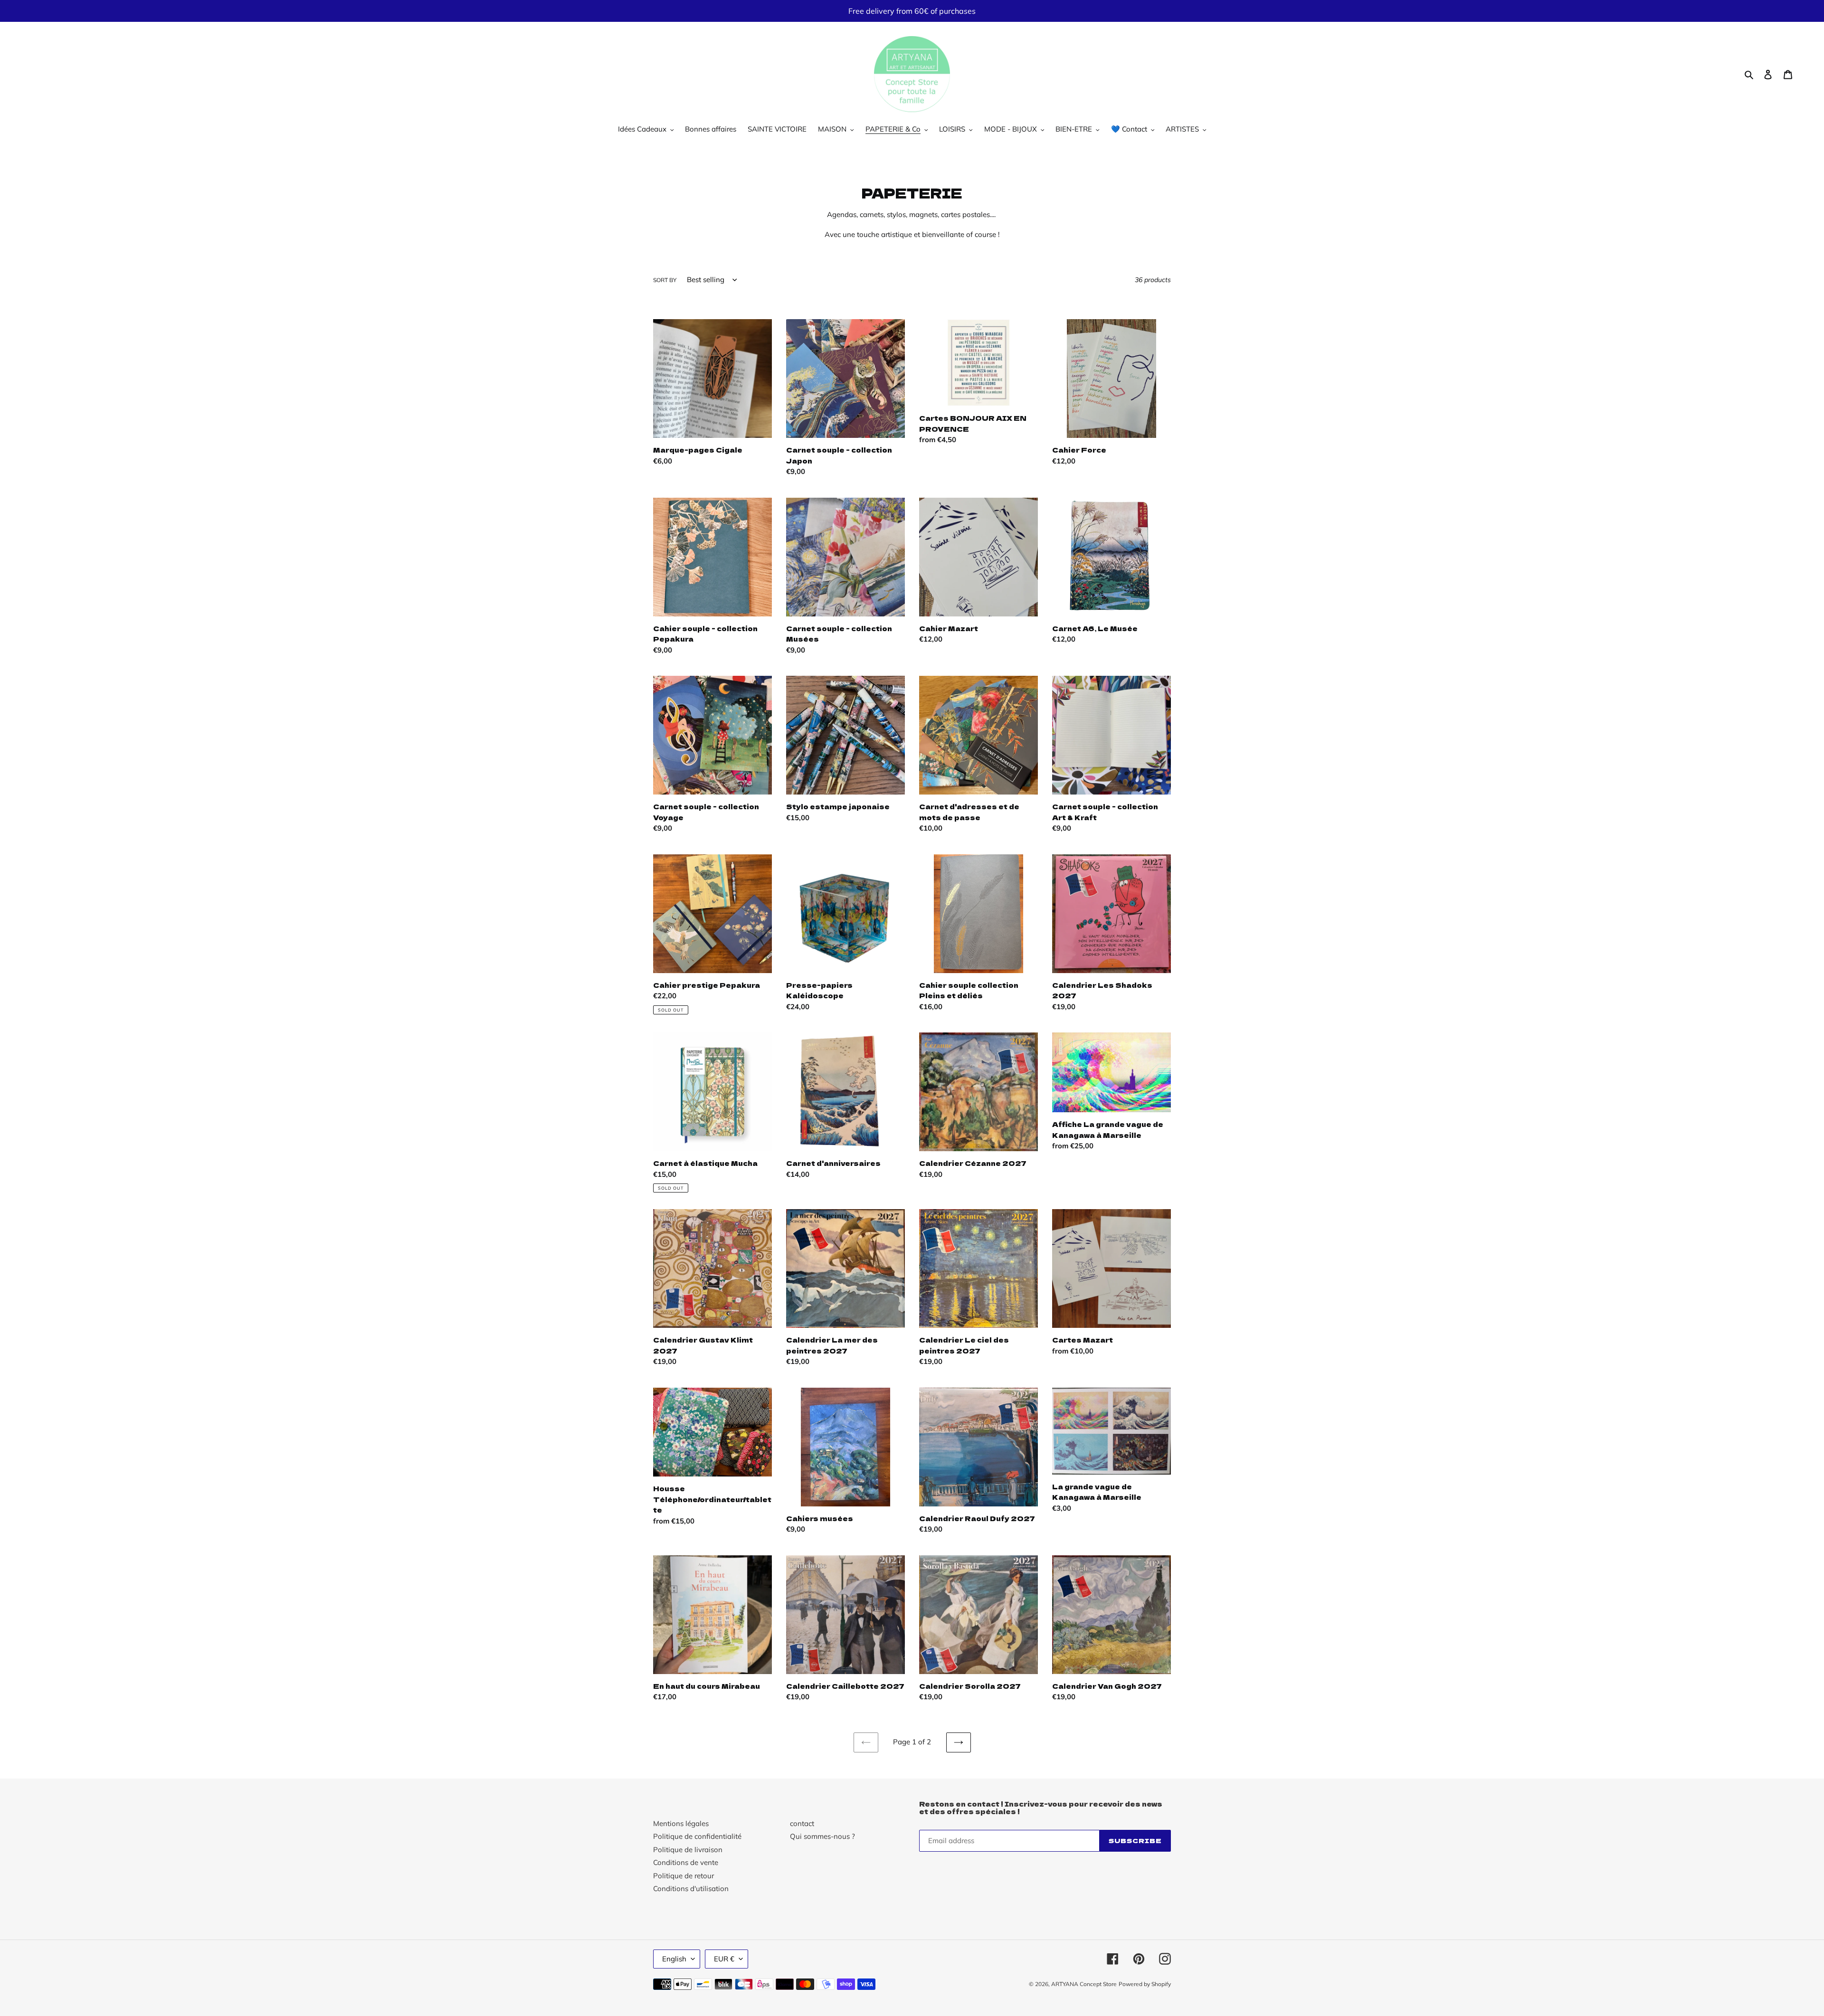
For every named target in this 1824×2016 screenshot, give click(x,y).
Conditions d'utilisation (691, 1888)
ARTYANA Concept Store (1084, 1984)
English (674, 1959)
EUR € (724, 1959)
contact (802, 1823)
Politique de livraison (688, 1850)
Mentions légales (681, 1823)
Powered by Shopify (1145, 1984)
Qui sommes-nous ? (822, 1836)
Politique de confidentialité (697, 1836)
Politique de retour (684, 1876)
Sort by (665, 280)
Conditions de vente (686, 1862)
